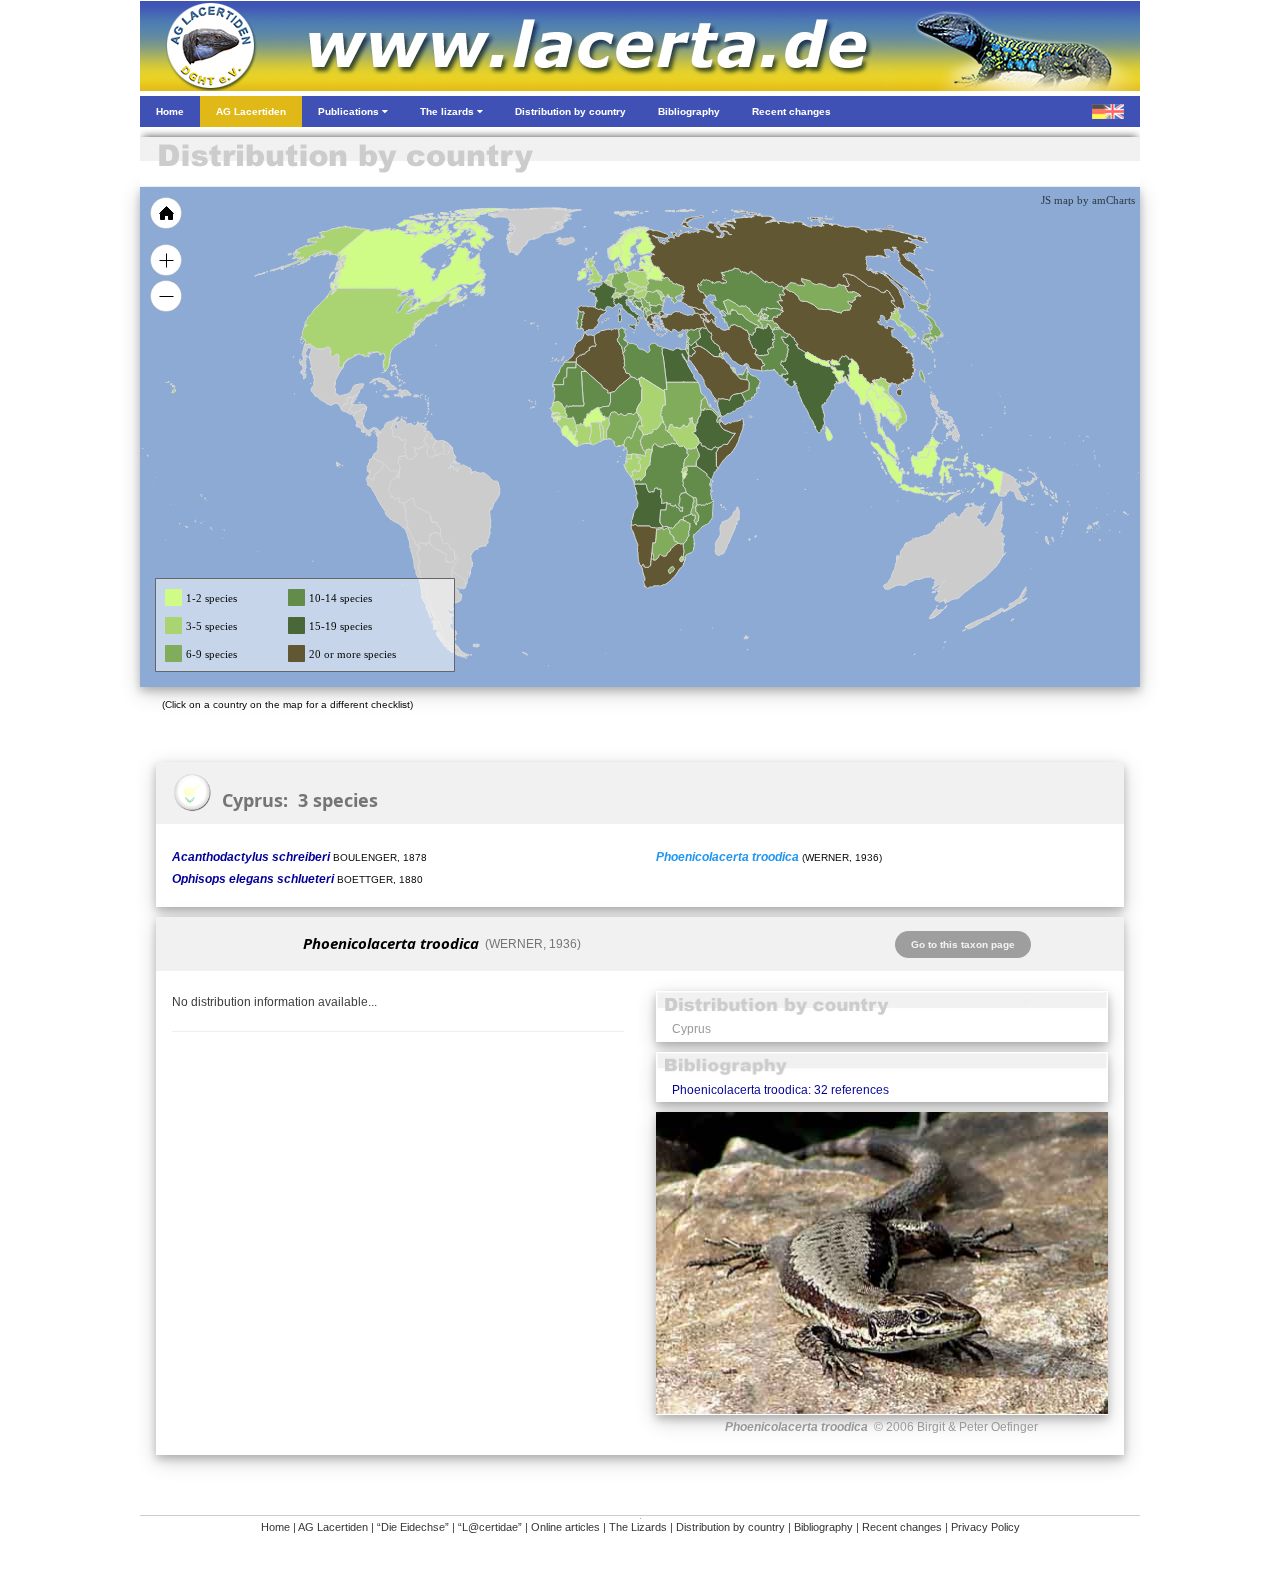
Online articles (565, 1527)
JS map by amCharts (1088, 200)
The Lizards (638, 1527)
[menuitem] (742, 374)
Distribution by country (730, 1527)
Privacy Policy (985, 1527)
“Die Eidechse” (413, 1527)
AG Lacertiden (333, 1527)
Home (275, 1527)
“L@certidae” (490, 1527)
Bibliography (823, 1527)
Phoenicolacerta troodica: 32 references (780, 1090)
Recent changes (902, 1527)
